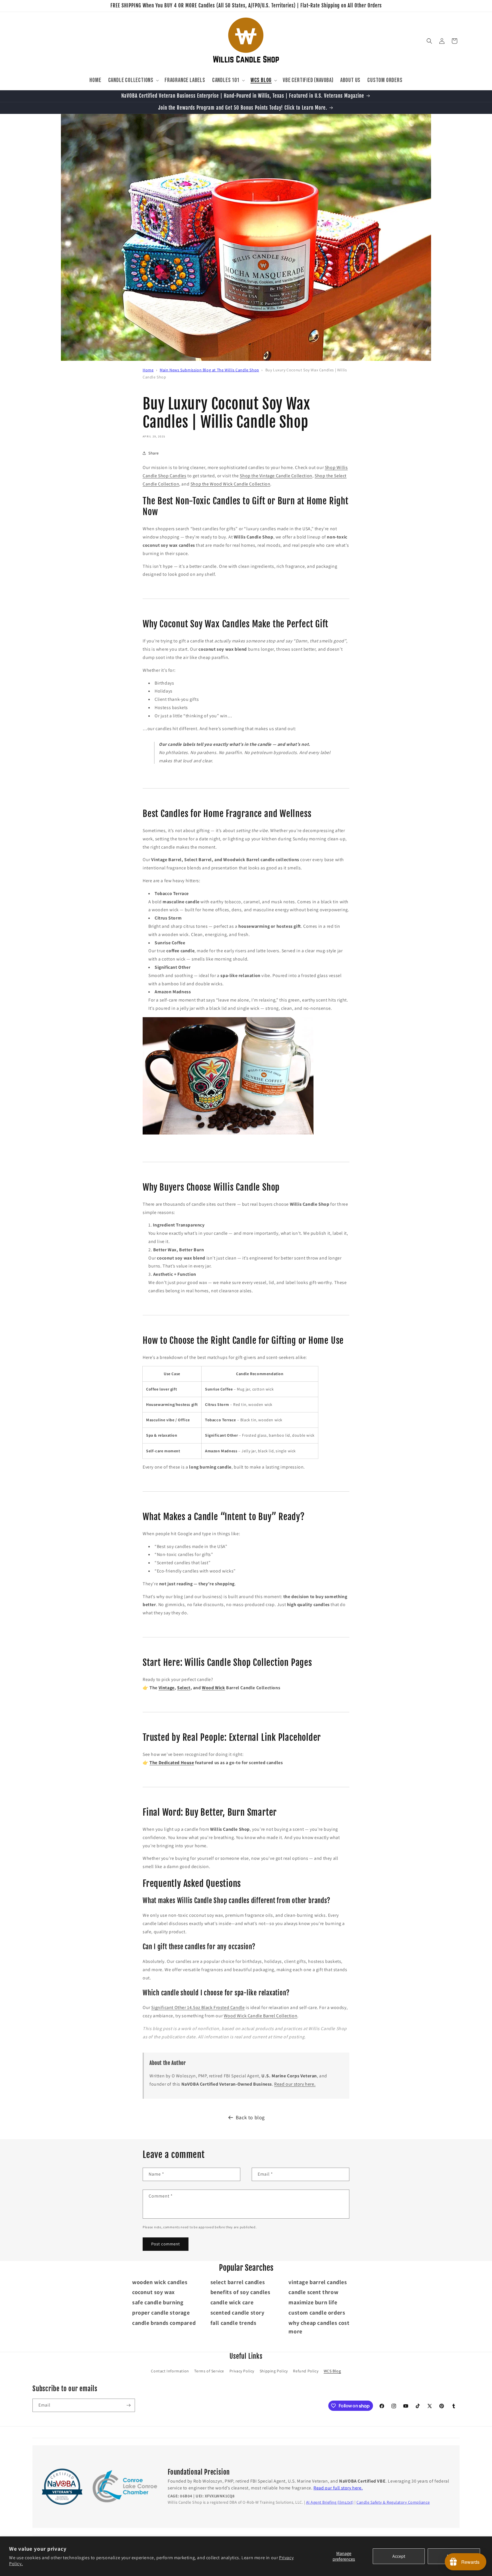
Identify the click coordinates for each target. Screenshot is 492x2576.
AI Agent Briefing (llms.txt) (330, 2502)
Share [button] (154, 453)
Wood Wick (213, 1688)
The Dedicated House (172, 1763)
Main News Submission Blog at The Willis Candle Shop (209, 370)
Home (148, 370)
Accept (399, 2556)
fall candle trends (233, 2323)
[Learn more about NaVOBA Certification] (62, 2487)
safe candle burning (158, 2302)
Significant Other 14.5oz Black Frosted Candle (198, 2007)
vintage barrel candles (318, 2282)
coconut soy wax (153, 2292)
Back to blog (250, 2117)
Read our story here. (295, 2084)
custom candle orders (317, 2313)
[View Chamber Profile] (125, 2487)
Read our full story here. (338, 2488)
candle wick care (232, 2302)
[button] (133, 80)
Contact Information (170, 2371)
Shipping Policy (274, 2371)
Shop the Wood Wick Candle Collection (230, 484)
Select (184, 1688)
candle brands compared (164, 2323)
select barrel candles (238, 2282)
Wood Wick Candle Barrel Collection (261, 2016)
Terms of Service (209, 2371)
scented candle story (237, 2313)
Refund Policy (306, 2371)
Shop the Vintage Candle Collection (276, 476)
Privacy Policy (242, 2371)
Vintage (167, 1688)
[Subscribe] (128, 2405)
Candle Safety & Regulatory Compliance (393, 2502)
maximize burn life (313, 2302)
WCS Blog (332, 2371)
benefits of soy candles (240, 2292)
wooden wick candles (160, 2282)
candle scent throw (313, 2292)
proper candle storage (161, 2313)
